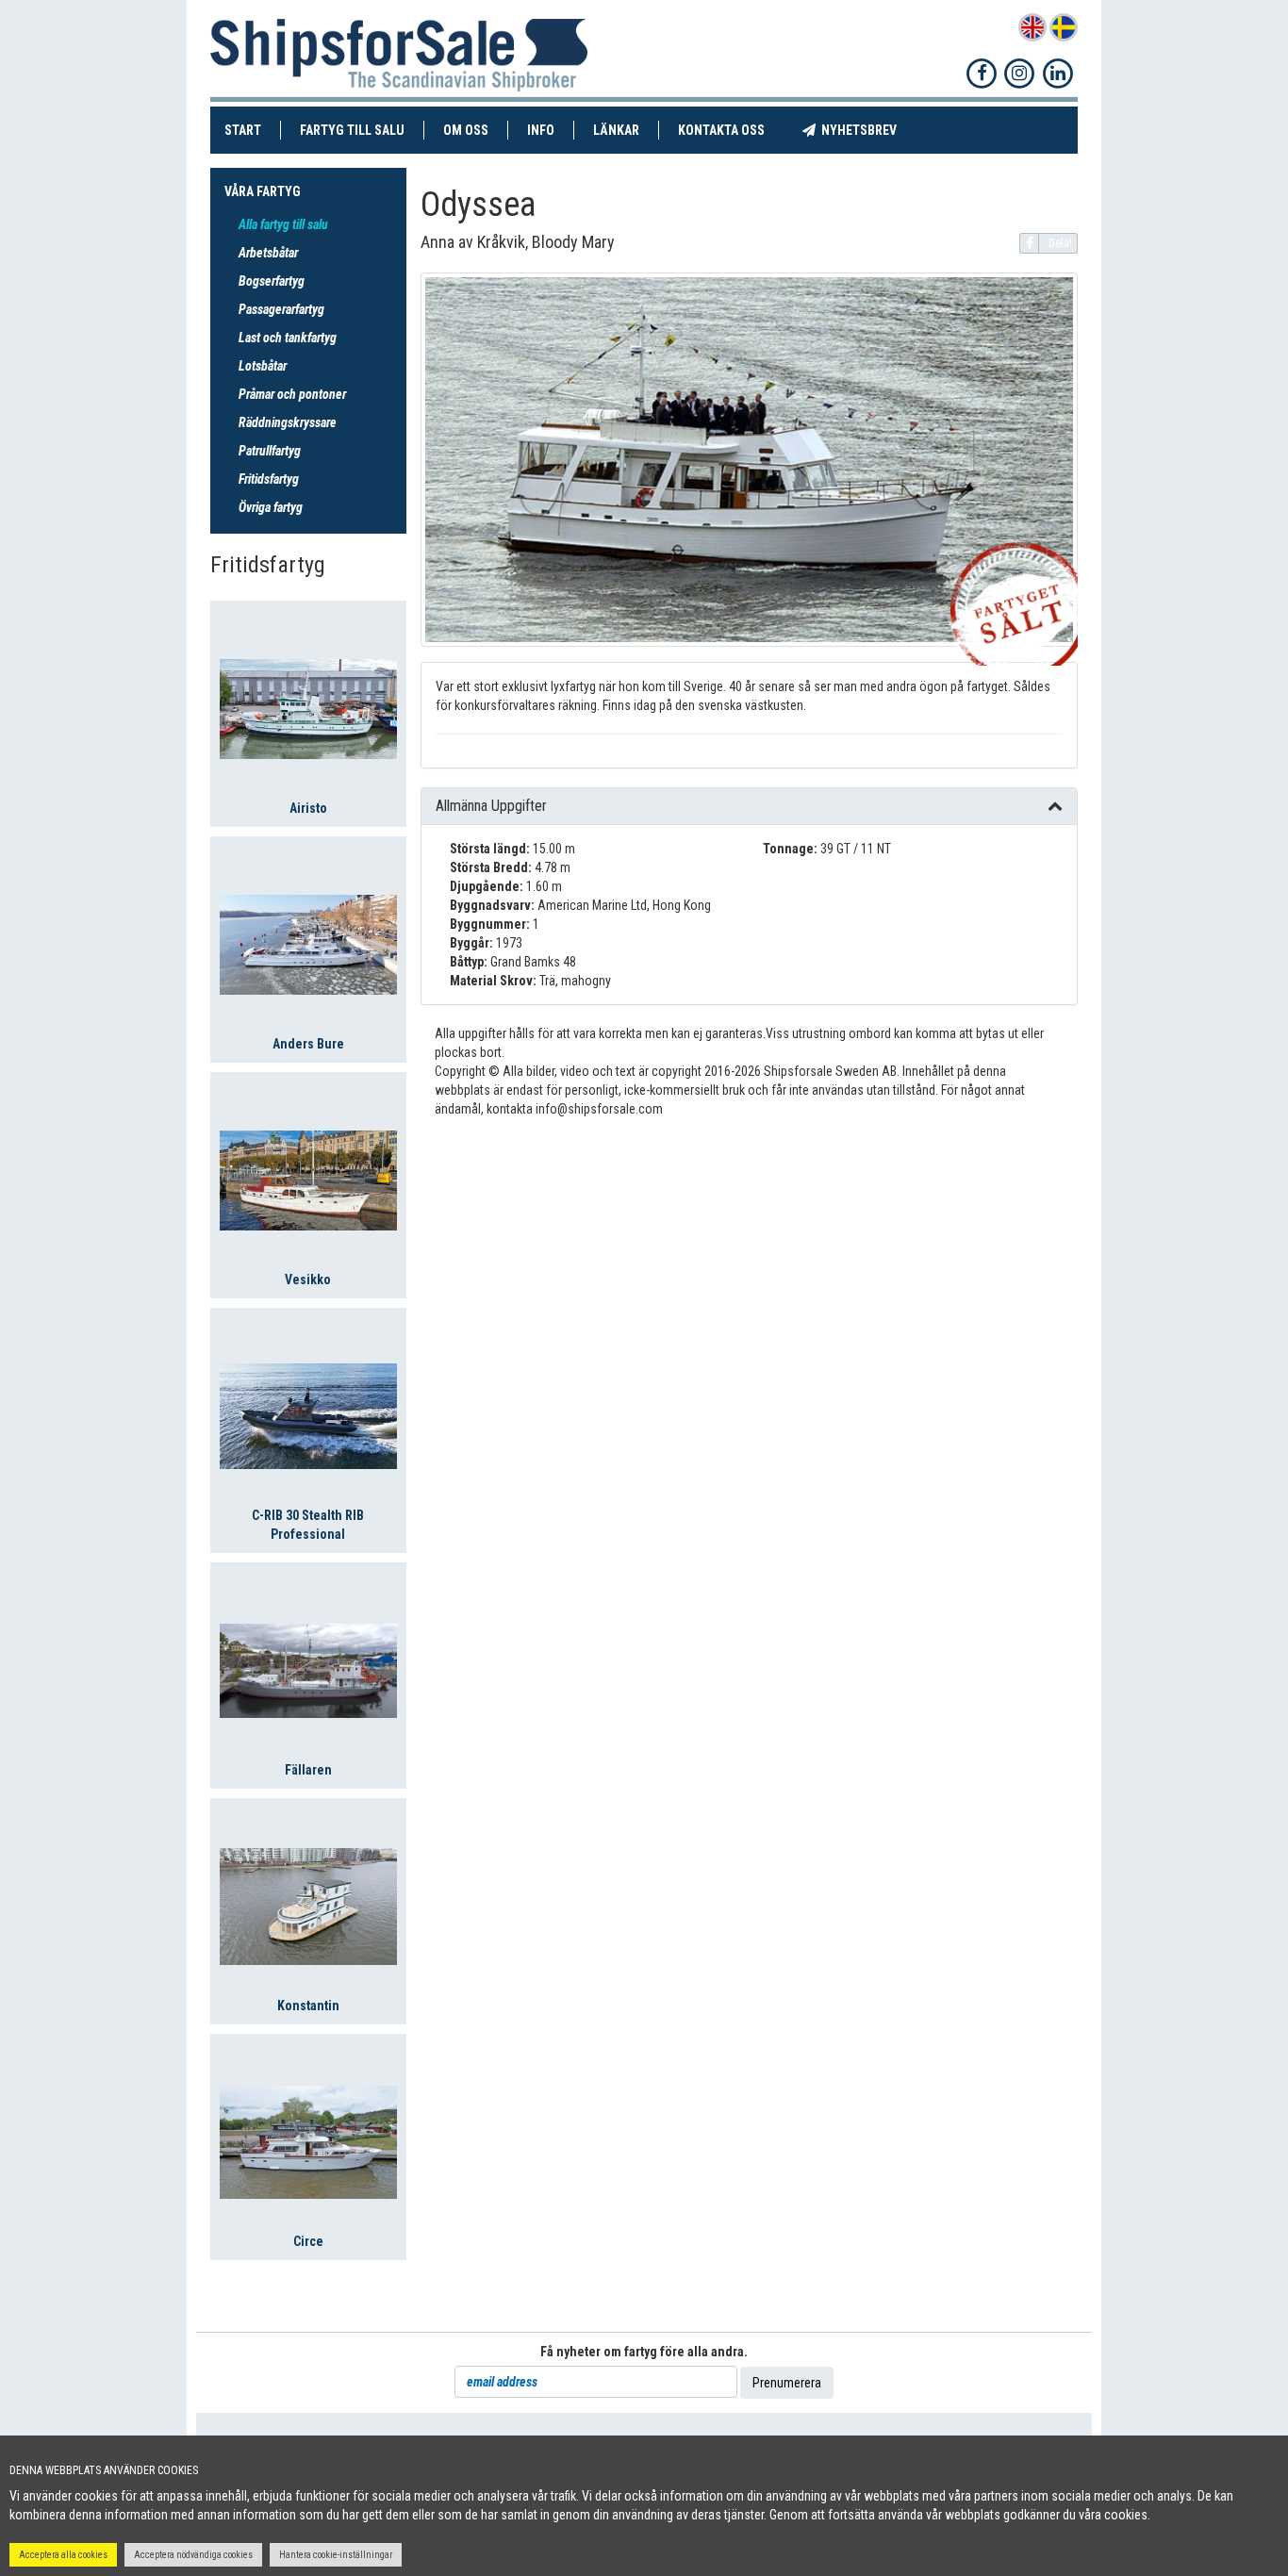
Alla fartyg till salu (283, 224)
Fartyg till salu (362, 130)
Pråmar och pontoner (292, 394)
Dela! (1060, 243)
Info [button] (541, 130)
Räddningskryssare (288, 422)
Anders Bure (308, 1044)
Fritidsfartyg (269, 479)
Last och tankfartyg (288, 338)
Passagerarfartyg (281, 309)
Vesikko (308, 1280)
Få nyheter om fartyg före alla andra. (644, 2352)
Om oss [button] (466, 130)
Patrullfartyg (270, 451)
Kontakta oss (731, 130)
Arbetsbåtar (268, 253)
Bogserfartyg (272, 281)
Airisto (308, 808)
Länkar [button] (616, 130)
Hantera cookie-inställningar (336, 2555)
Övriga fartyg (271, 507)
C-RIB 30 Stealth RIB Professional (308, 1525)
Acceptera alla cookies (63, 2555)
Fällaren (308, 1770)
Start (253, 130)
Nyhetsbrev (866, 130)
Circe (308, 2241)
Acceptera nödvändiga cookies (193, 2555)
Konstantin (308, 2006)
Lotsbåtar (263, 366)
